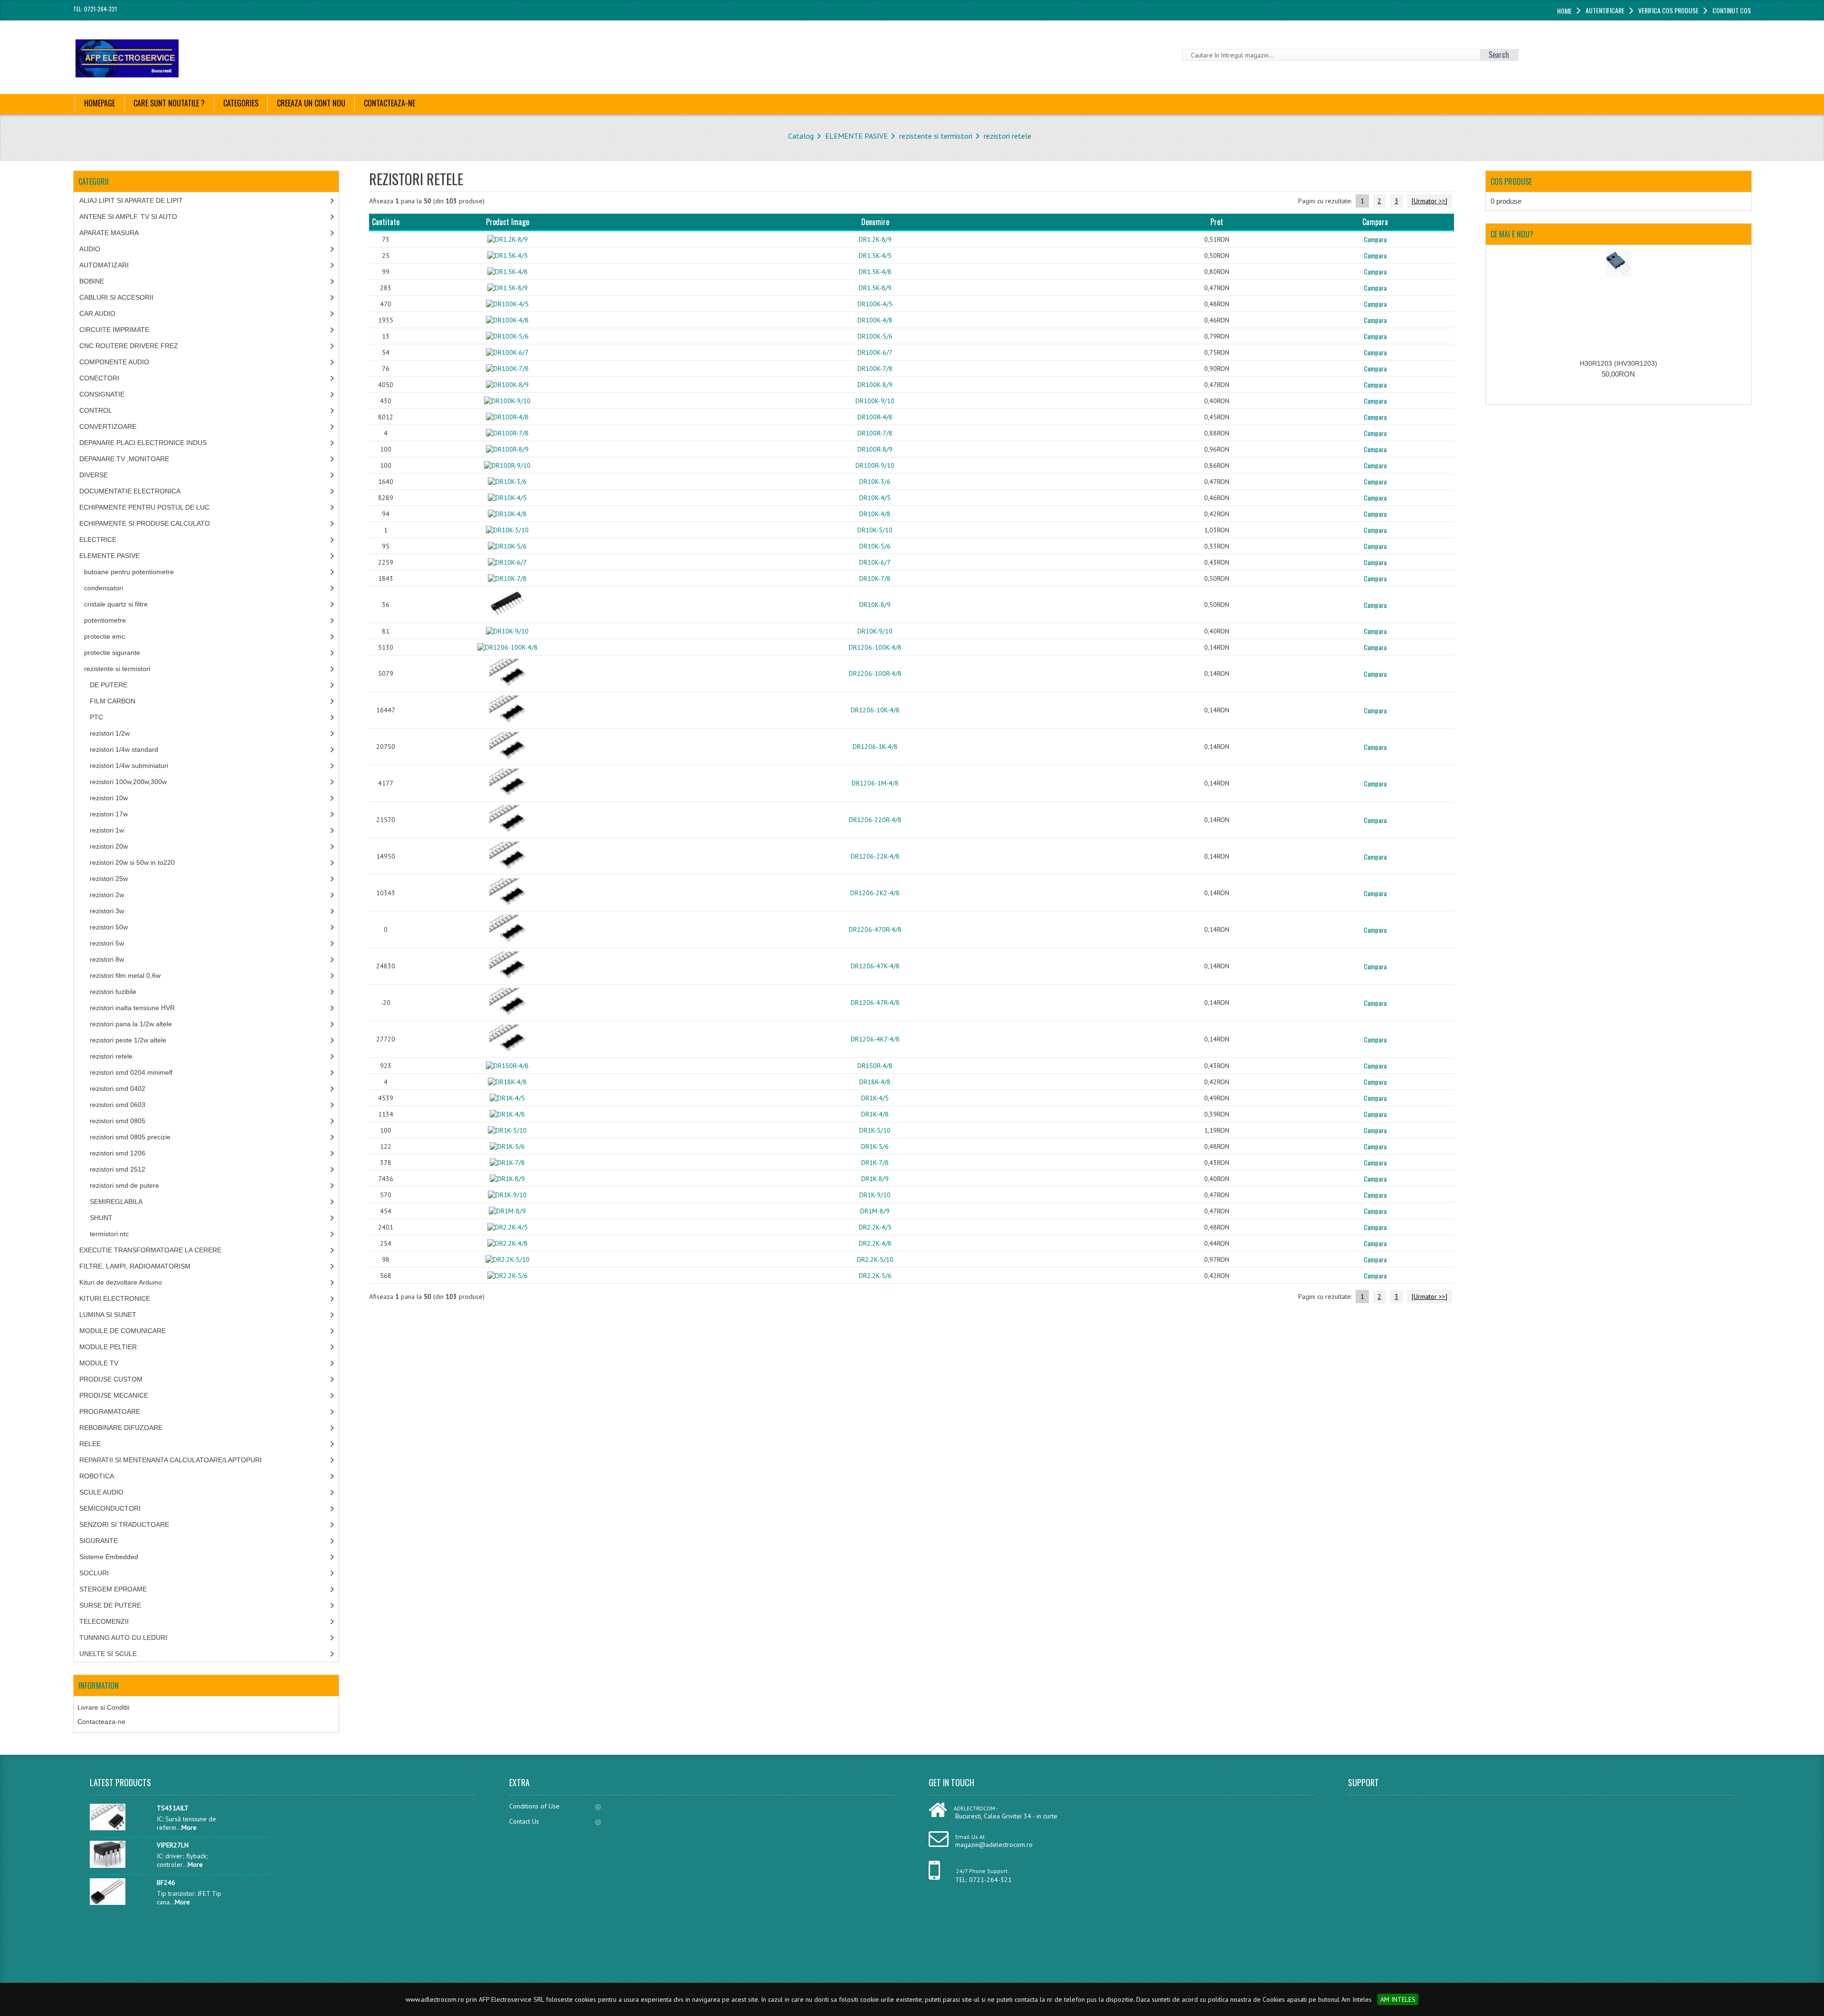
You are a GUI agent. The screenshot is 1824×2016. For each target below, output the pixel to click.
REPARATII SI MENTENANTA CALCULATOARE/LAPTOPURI (171, 1460)
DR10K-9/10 (875, 631)
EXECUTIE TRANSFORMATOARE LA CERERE (150, 1250)
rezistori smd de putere (124, 1185)
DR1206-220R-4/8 (875, 820)
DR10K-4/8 (875, 514)
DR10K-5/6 (875, 546)
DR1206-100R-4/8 (875, 673)
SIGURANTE (99, 1541)
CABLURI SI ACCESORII (116, 297)
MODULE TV (99, 1363)
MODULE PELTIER (108, 1347)
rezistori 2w (107, 895)
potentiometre (105, 620)
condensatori (104, 588)
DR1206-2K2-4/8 (875, 893)
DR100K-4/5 (875, 304)
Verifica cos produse (1668, 10)
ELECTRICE (98, 539)
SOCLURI (94, 1573)
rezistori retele (1007, 136)
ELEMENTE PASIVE (856, 136)
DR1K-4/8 (875, 1114)
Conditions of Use (534, 1806)
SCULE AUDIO (101, 1492)
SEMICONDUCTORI (110, 1508)
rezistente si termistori (936, 136)
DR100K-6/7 (875, 352)
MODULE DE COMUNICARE (123, 1331)
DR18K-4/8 (875, 1082)
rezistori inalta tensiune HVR (132, 1008)
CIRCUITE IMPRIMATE (114, 330)
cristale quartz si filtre (116, 604)
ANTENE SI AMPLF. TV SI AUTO (128, 217)
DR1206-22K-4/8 (875, 856)
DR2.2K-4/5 (875, 1227)
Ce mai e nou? (1512, 234)
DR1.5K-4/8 (875, 272)
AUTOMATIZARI (104, 265)
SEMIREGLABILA (116, 1202)
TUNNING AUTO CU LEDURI (123, 1637)
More (189, 1827)
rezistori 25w (109, 879)
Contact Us (524, 1821)
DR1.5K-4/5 (875, 256)
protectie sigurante (112, 653)
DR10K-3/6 (875, 482)
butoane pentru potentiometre (129, 572)
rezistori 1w (107, 830)
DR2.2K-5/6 (875, 1276)
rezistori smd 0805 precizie (130, 1137)
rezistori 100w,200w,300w (128, 782)
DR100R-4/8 (875, 417)
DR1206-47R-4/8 (875, 1003)
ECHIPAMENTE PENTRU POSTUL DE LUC (144, 507)
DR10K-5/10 (875, 530)
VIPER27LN (173, 1845)
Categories (241, 103)
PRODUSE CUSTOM (111, 1379)
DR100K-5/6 (875, 336)
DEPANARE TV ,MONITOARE (124, 459)
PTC (96, 717)
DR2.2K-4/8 (875, 1243)
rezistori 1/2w (110, 733)
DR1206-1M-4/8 (875, 783)
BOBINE (92, 281)
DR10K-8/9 (875, 605)
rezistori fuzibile (113, 992)
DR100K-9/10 (875, 401)
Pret (1217, 222)
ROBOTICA (97, 1476)
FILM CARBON (113, 701)
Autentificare (1605, 10)
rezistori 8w (107, 959)
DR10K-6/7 (875, 562)
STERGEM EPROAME (113, 1589)
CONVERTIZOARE (108, 426)
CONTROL (96, 410)
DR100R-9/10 (875, 465)
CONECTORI (99, 378)
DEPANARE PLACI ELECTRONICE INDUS (143, 443)
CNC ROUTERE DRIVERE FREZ (129, 346)
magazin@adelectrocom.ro (994, 1845)
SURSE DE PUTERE (110, 1605)
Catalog (801, 136)
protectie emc (104, 636)
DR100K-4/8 (875, 320)
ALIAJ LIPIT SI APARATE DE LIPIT (131, 200)
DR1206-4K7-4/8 (875, 1039)
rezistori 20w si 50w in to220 (132, 862)
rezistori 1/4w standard (124, 749)
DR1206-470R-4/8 (875, 929)
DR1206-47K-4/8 (875, 966)
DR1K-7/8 (875, 1163)
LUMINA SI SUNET (108, 1315)
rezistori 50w (109, 927)
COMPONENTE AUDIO (114, 362)
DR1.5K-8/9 (875, 288)
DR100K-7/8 (875, 369)
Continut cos (1732, 10)
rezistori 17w (109, 814)
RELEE (90, 1444)
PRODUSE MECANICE (114, 1395)
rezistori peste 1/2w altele (128, 1040)
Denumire (875, 222)
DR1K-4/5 (875, 1098)
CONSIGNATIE (102, 394)
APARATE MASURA (109, 233)
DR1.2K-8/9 (875, 239)
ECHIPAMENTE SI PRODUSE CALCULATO (145, 523)
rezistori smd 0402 (118, 1088)
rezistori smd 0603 (118, 1105)
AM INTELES (1398, 1999)
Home (1564, 11)
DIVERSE (94, 475)
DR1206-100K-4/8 (875, 647)
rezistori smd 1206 (118, 1153)
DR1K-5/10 (875, 1130)
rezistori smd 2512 (118, 1169)
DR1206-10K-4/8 (875, 710)
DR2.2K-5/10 (875, 1259)
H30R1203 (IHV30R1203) (1619, 363)
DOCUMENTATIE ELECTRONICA (130, 491)
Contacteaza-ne (101, 1722)
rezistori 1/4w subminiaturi (129, 766)
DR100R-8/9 (875, 449)
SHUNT (101, 1218)
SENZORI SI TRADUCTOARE (124, 1524)
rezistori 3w (107, 911)
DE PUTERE (109, 685)
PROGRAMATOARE (110, 1411)
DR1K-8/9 (875, 1179)
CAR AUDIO (97, 313)
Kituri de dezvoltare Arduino (121, 1282)
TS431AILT (173, 1808)
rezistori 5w (107, 943)
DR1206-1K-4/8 (875, 747)
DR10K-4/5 (875, 498)
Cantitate (386, 222)
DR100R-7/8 (875, 433)
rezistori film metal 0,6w (125, 975)
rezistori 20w (109, 846)
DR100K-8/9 (875, 385)
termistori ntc (109, 1234)
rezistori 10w (109, 798)
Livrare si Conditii (103, 1707)
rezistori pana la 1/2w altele (131, 1024)
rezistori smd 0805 (118, 1121)
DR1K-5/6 (875, 1146)
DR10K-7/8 (875, 578)
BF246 (166, 1883)
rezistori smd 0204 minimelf (131, 1072)
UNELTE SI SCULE (108, 1654)
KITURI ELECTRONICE (115, 1298)
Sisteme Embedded (109, 1557)
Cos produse (1511, 181)
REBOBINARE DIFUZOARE (121, 1428)
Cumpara (1375, 239)
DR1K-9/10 (875, 1195)
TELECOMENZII (104, 1621)
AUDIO (90, 249)
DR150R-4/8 (875, 1066)
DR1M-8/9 (875, 1211)
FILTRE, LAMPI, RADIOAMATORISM (135, 1266)
